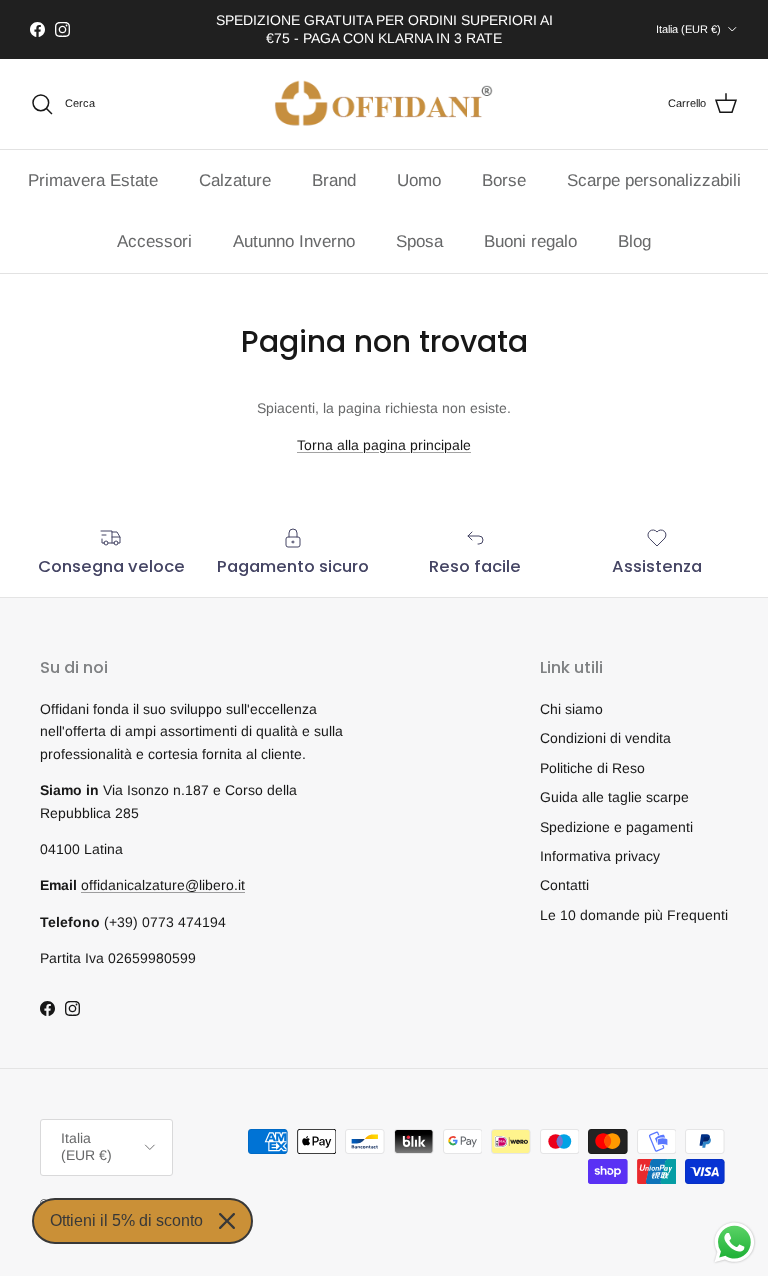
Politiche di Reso (592, 768)
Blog (634, 241)
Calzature (235, 180)
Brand (334, 180)
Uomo (419, 180)
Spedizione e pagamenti (616, 827)
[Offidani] (384, 104)
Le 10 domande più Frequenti (634, 915)
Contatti (564, 885)
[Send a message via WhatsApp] (734, 1242)
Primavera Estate (93, 180)
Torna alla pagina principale (384, 445)
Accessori (154, 241)
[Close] (227, 1221)
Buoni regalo (530, 241)
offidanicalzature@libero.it (163, 885)
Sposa (419, 241)
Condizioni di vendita (605, 738)
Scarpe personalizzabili (654, 180)
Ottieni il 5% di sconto (126, 1220)
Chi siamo (571, 709)
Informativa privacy (600, 856)
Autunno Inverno (294, 241)
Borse (504, 180)
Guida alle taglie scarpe (614, 797)
